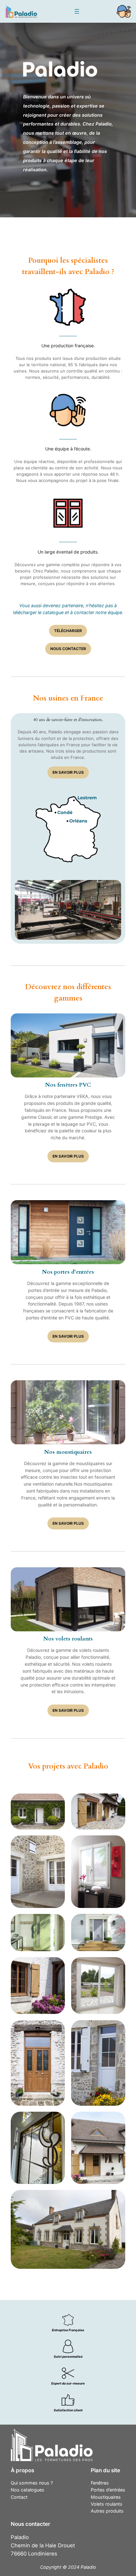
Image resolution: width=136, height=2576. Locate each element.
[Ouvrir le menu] (77, 11)
